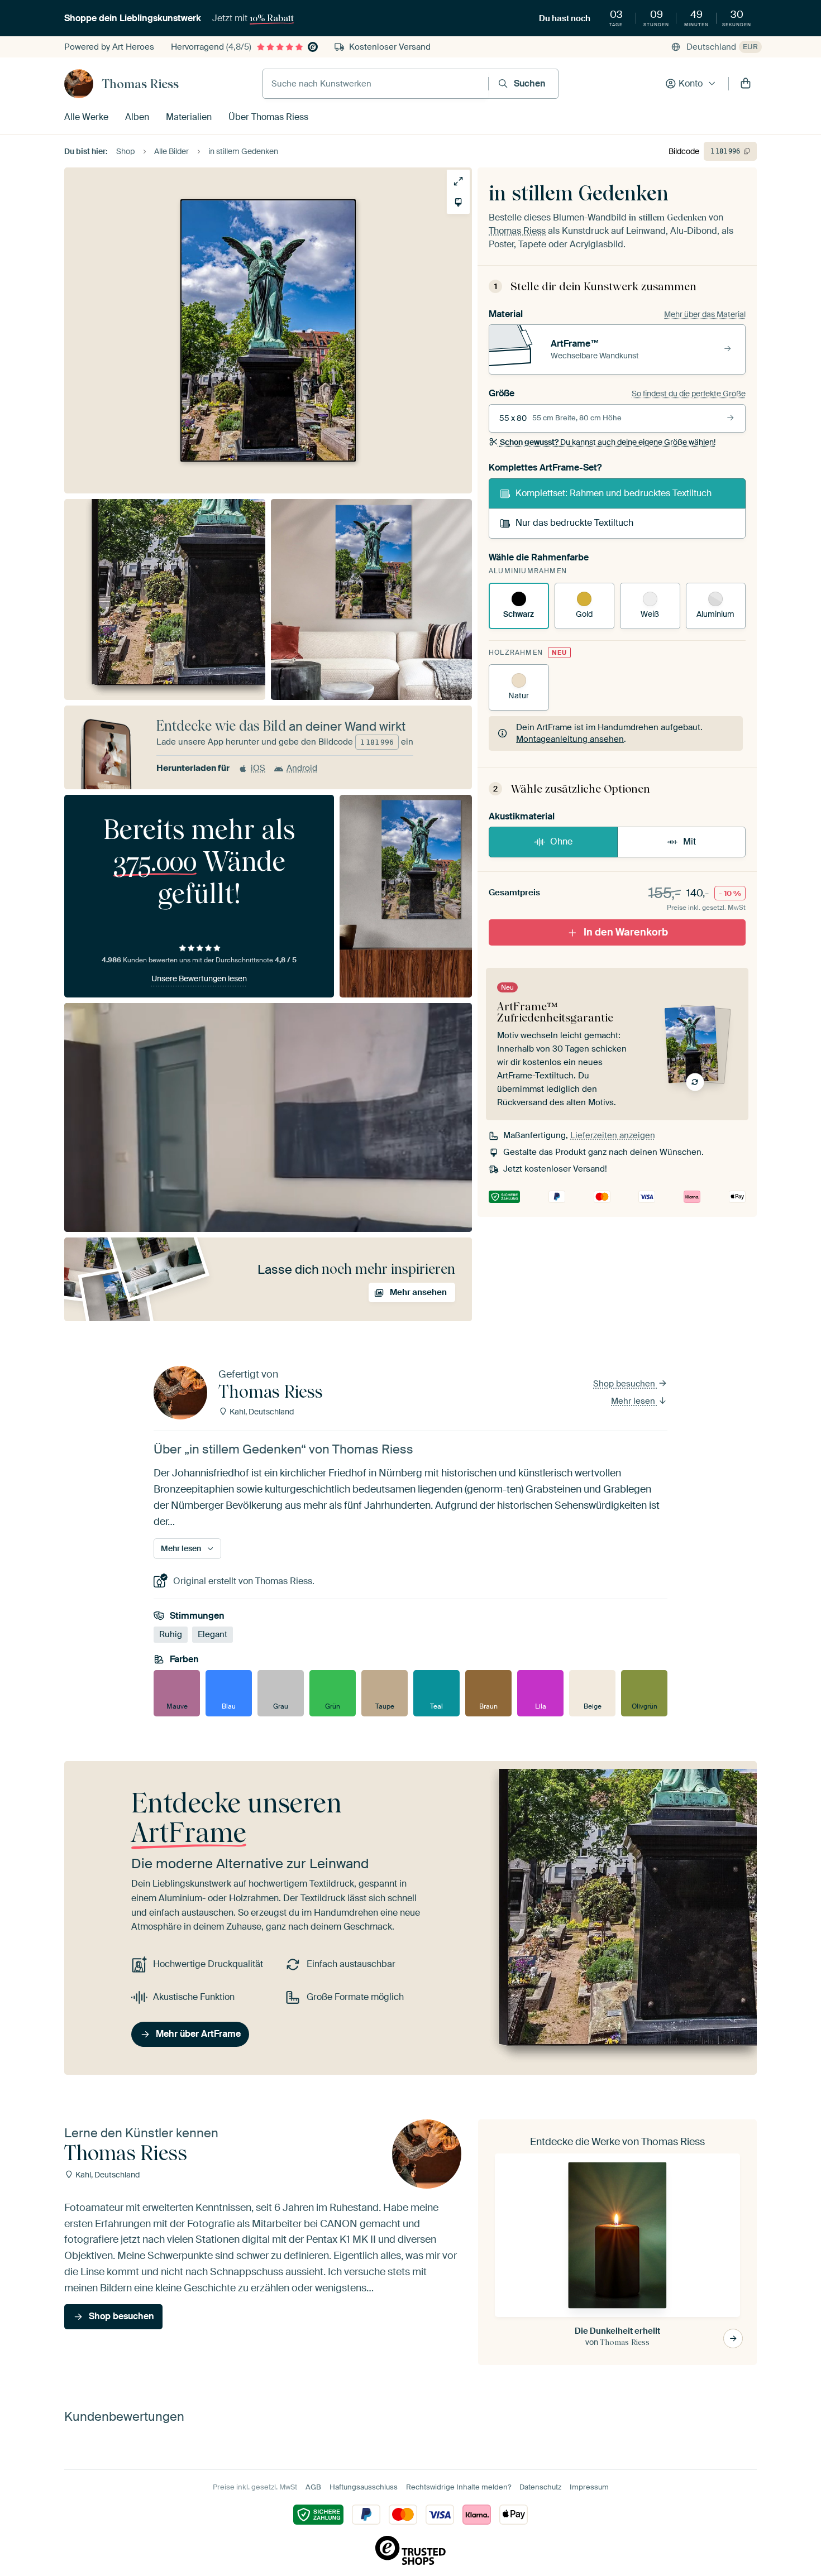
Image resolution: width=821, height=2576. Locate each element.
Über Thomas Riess (268, 117)
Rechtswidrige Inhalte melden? (459, 2487)
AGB (313, 2487)
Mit (689, 841)
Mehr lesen (634, 1401)
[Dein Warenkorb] (746, 84)
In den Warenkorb (626, 932)
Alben (137, 117)
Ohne (561, 841)
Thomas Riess (140, 84)
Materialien (189, 117)
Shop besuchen (625, 1384)
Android (302, 768)
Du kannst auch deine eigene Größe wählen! (608, 442)
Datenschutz (540, 2487)
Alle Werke (86, 117)
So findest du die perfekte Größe (689, 394)
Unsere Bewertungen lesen (199, 978)
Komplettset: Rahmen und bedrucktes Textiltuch (614, 493)
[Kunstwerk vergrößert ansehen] (458, 181)
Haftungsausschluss (364, 2487)
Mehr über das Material (705, 314)
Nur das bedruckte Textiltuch (574, 523)
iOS (258, 768)
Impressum (589, 2487)
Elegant (213, 1634)
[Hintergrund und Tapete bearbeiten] (458, 202)
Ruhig (171, 1634)
